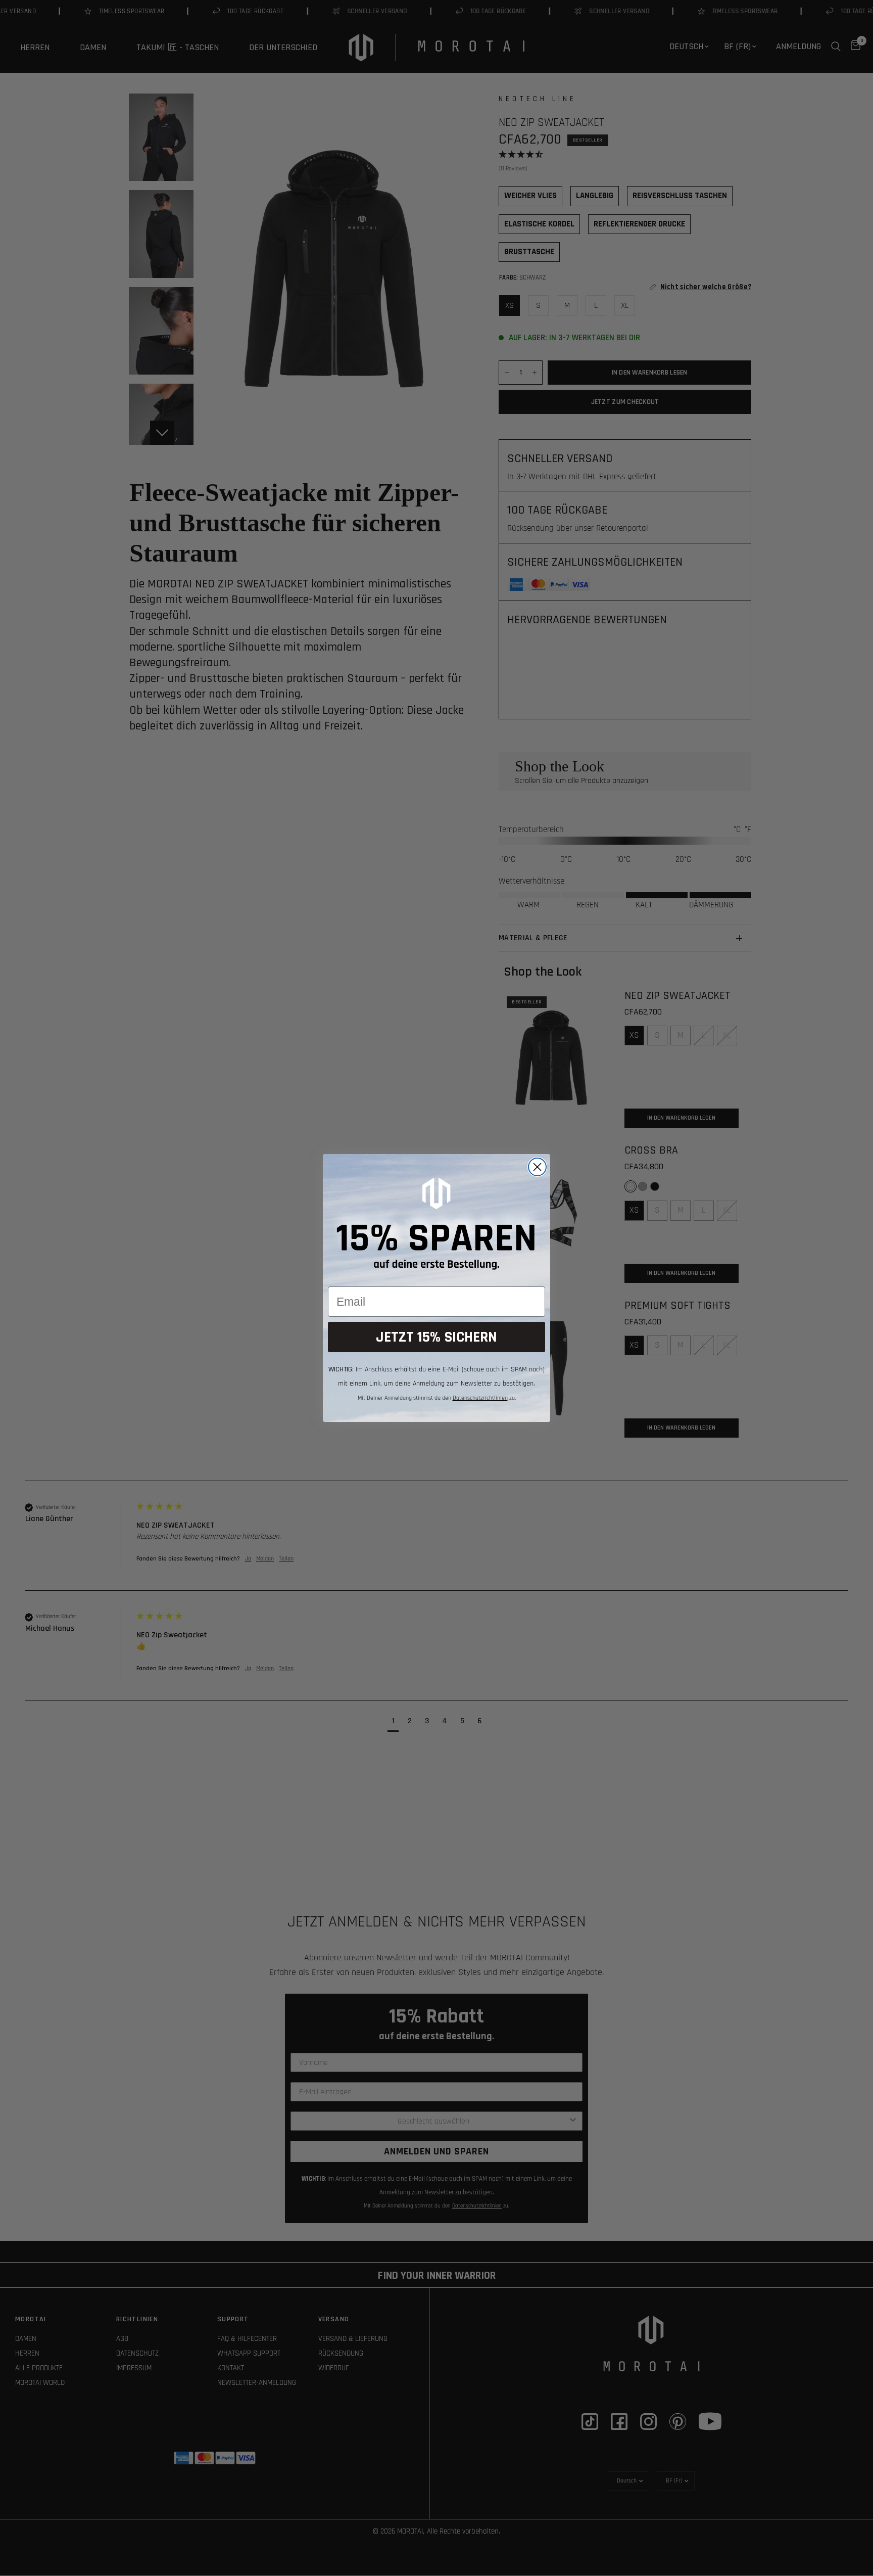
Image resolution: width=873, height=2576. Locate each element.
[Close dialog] (537, 1167)
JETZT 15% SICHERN (437, 1337)
